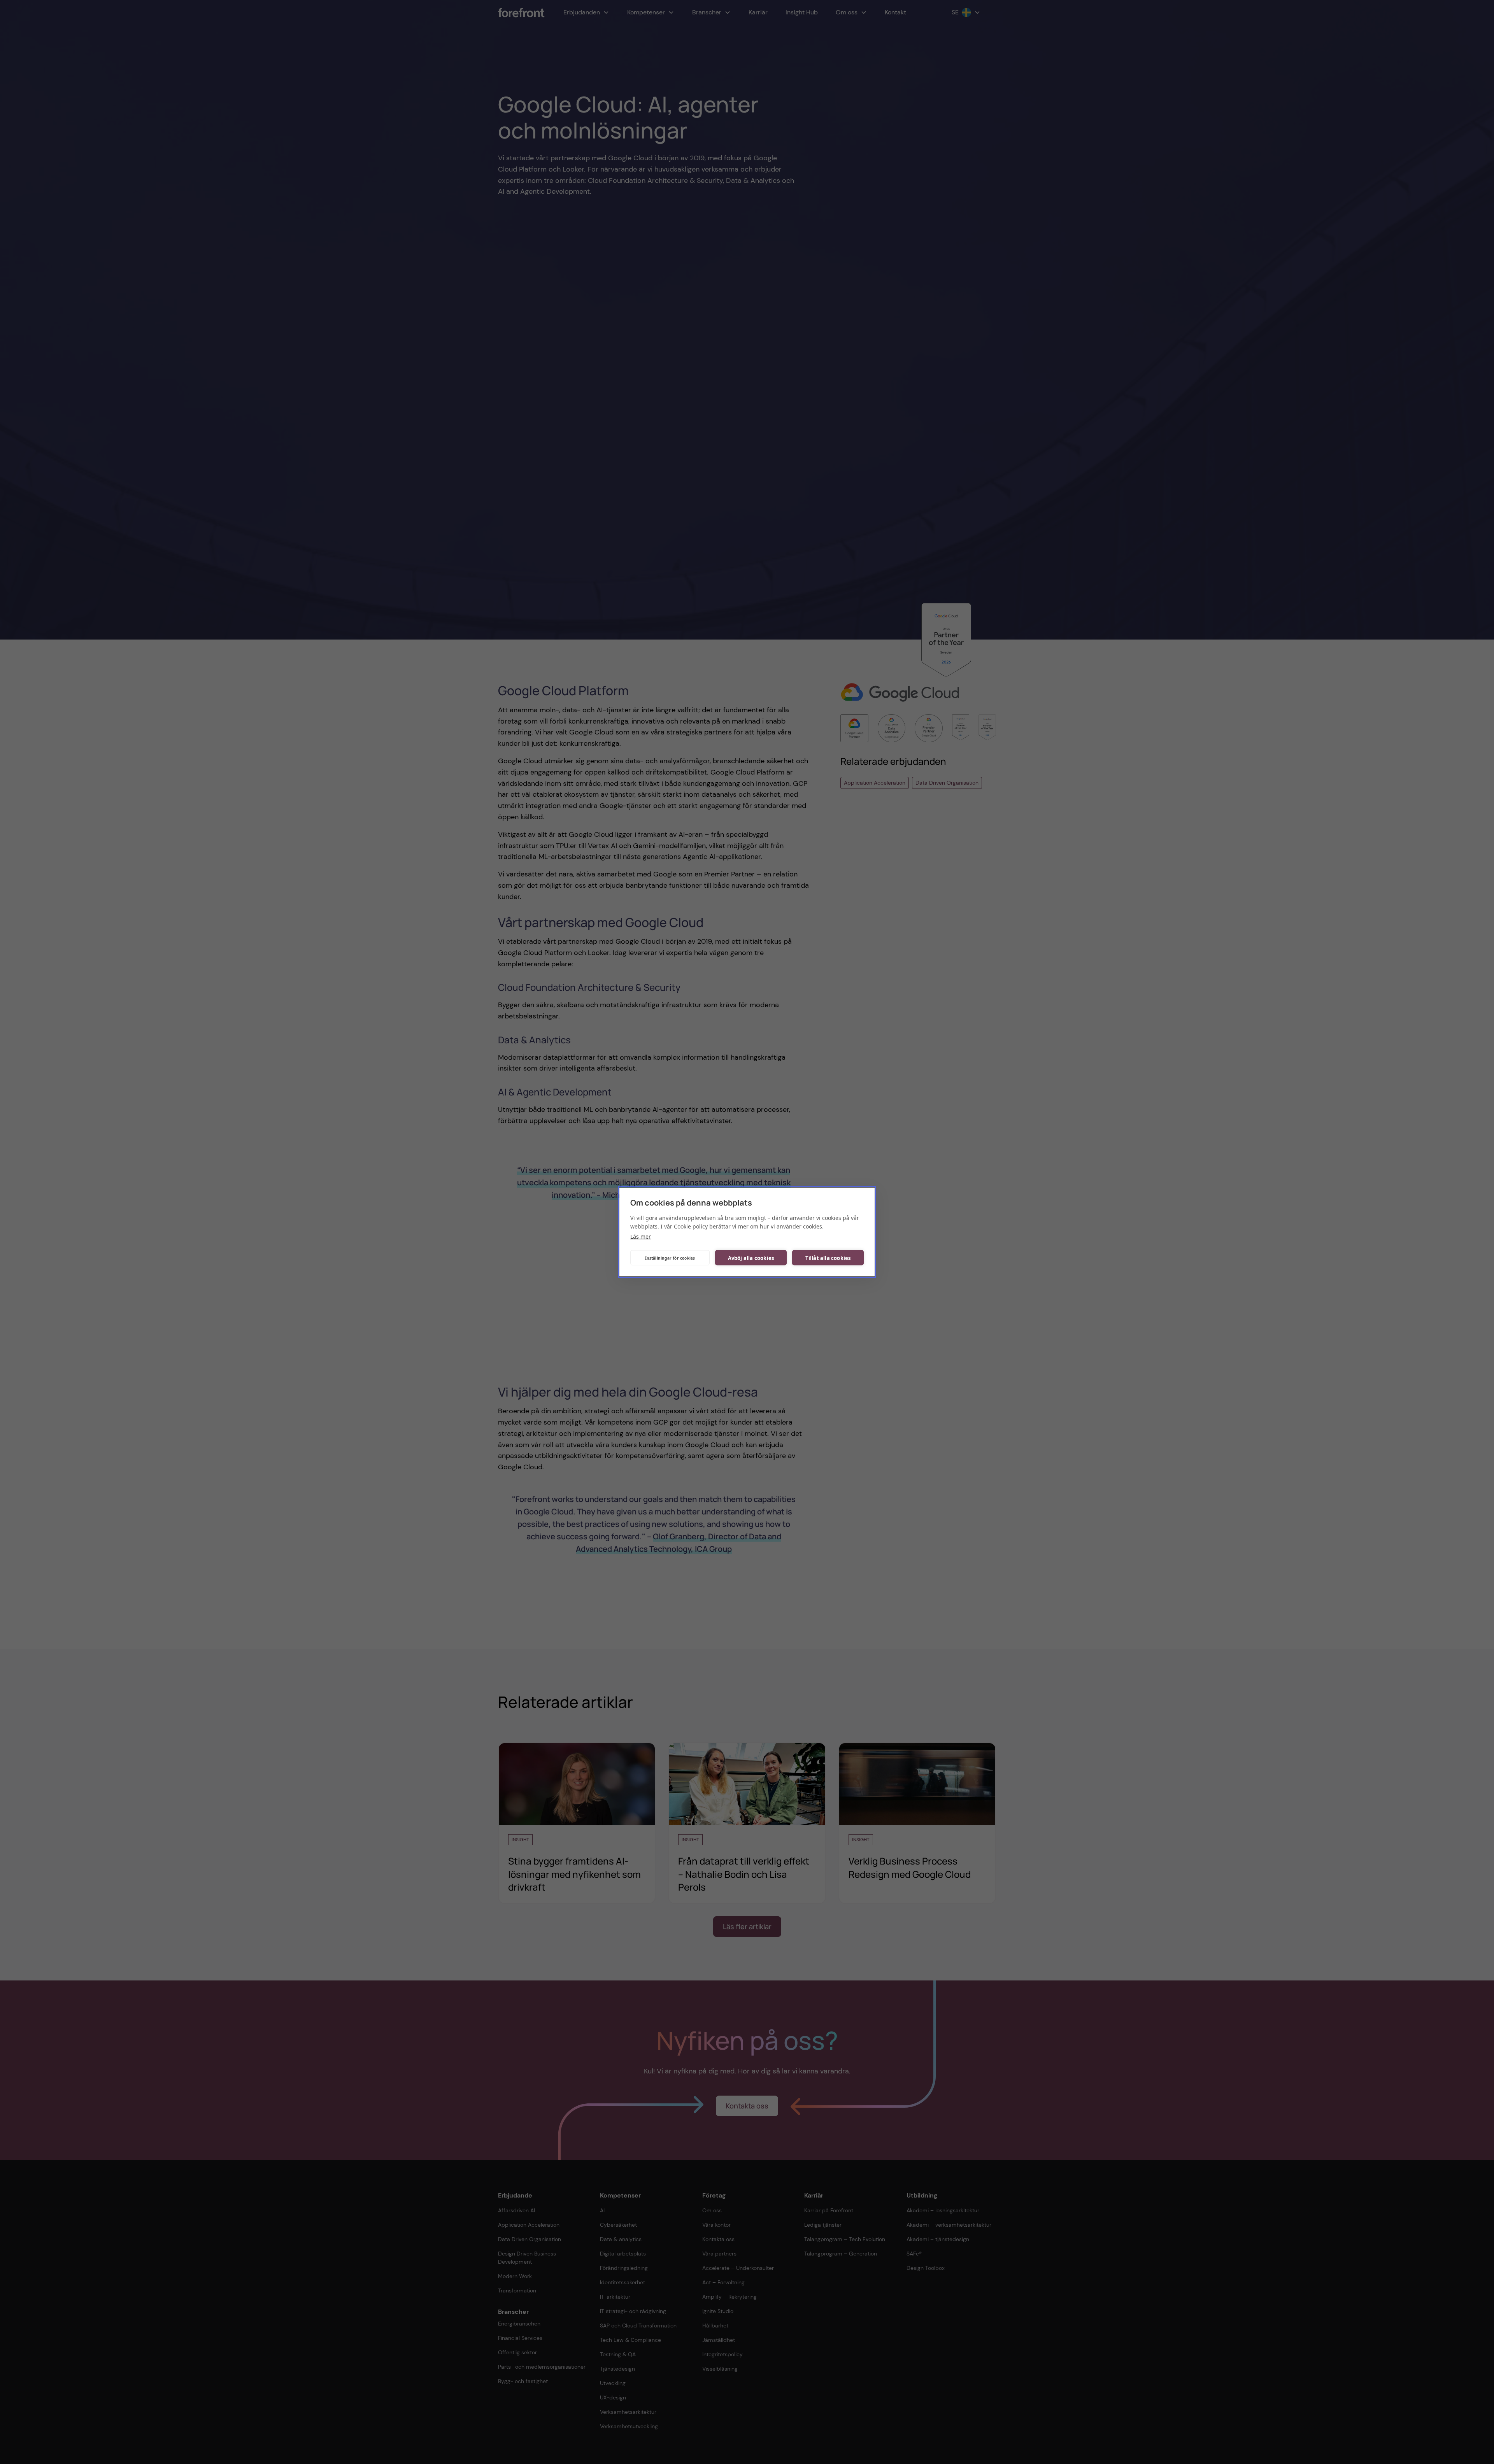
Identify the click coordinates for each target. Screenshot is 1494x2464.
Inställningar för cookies (670, 1258)
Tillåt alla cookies (828, 1258)
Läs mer (641, 1236)
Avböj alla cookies (751, 1258)
